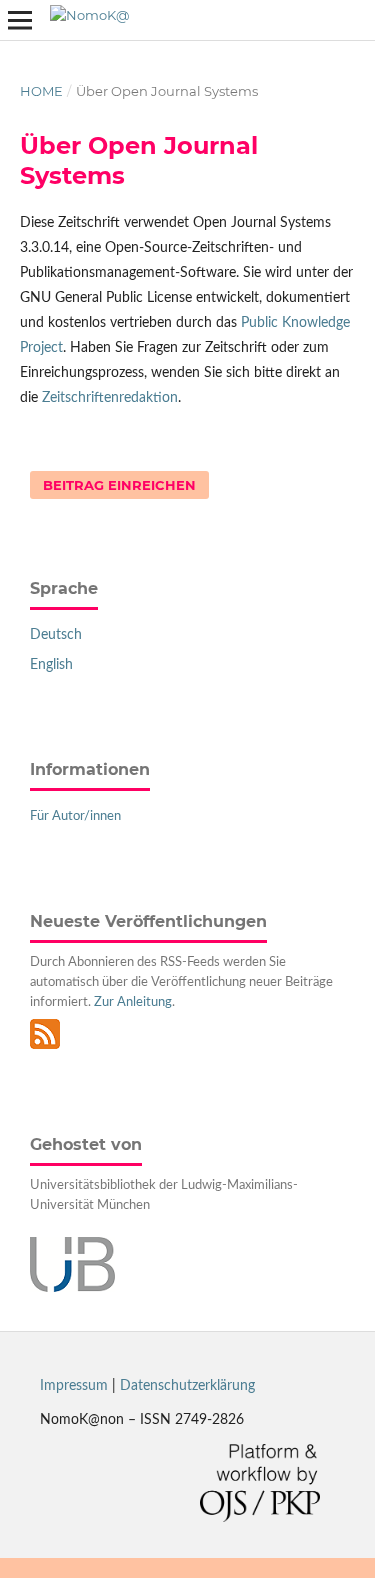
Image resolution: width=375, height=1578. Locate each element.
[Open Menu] (20, 20)
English (51, 665)
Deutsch (56, 635)
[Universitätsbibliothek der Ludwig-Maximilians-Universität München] (72, 1288)
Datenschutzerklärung (187, 1386)
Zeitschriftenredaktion (110, 398)
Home (41, 91)
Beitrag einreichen (119, 485)
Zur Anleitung (133, 1002)
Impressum (74, 1386)
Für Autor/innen (75, 816)
